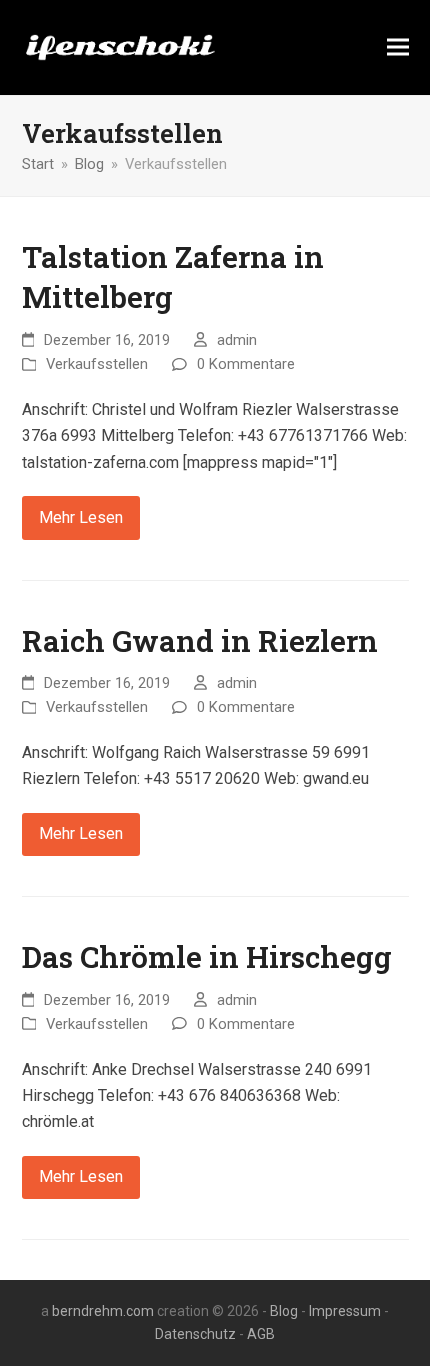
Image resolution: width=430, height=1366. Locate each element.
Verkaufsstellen (97, 364)
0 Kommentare (246, 364)
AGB (261, 1334)
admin (237, 340)
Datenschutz (195, 1334)
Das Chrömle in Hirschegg (207, 956)
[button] (398, 47)
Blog (284, 1311)
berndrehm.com (103, 1311)
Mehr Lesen (81, 517)
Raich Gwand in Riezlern (200, 640)
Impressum (345, 1311)
